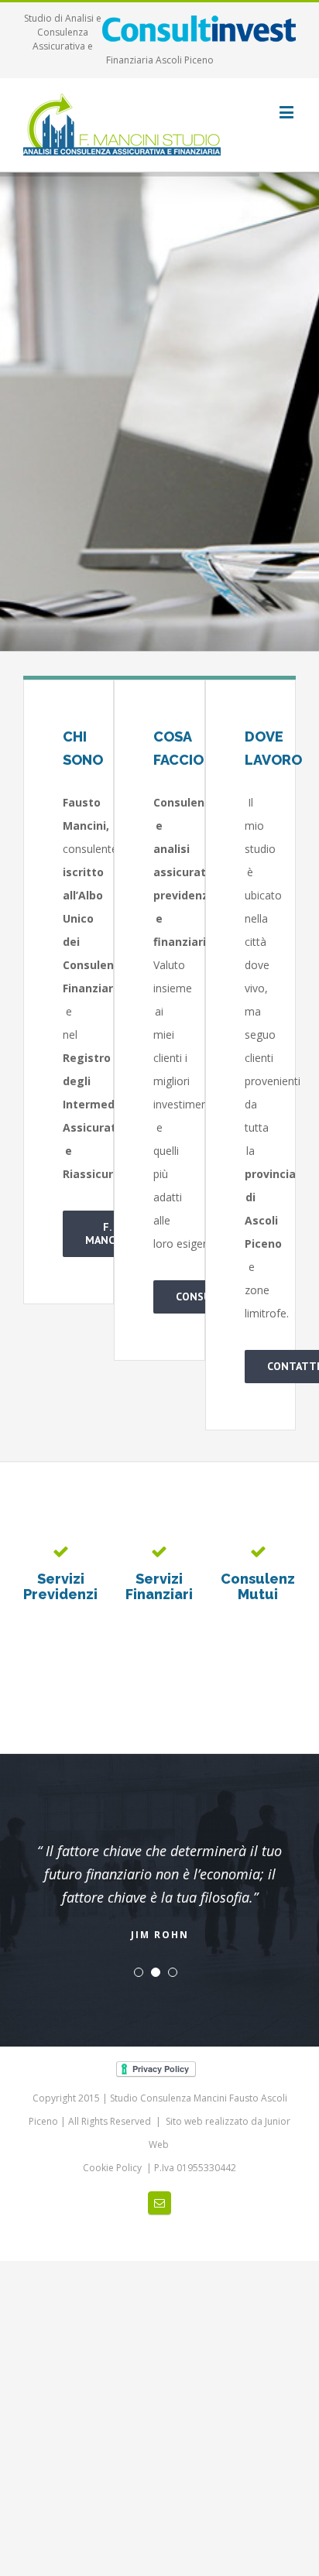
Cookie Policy (113, 2144)
